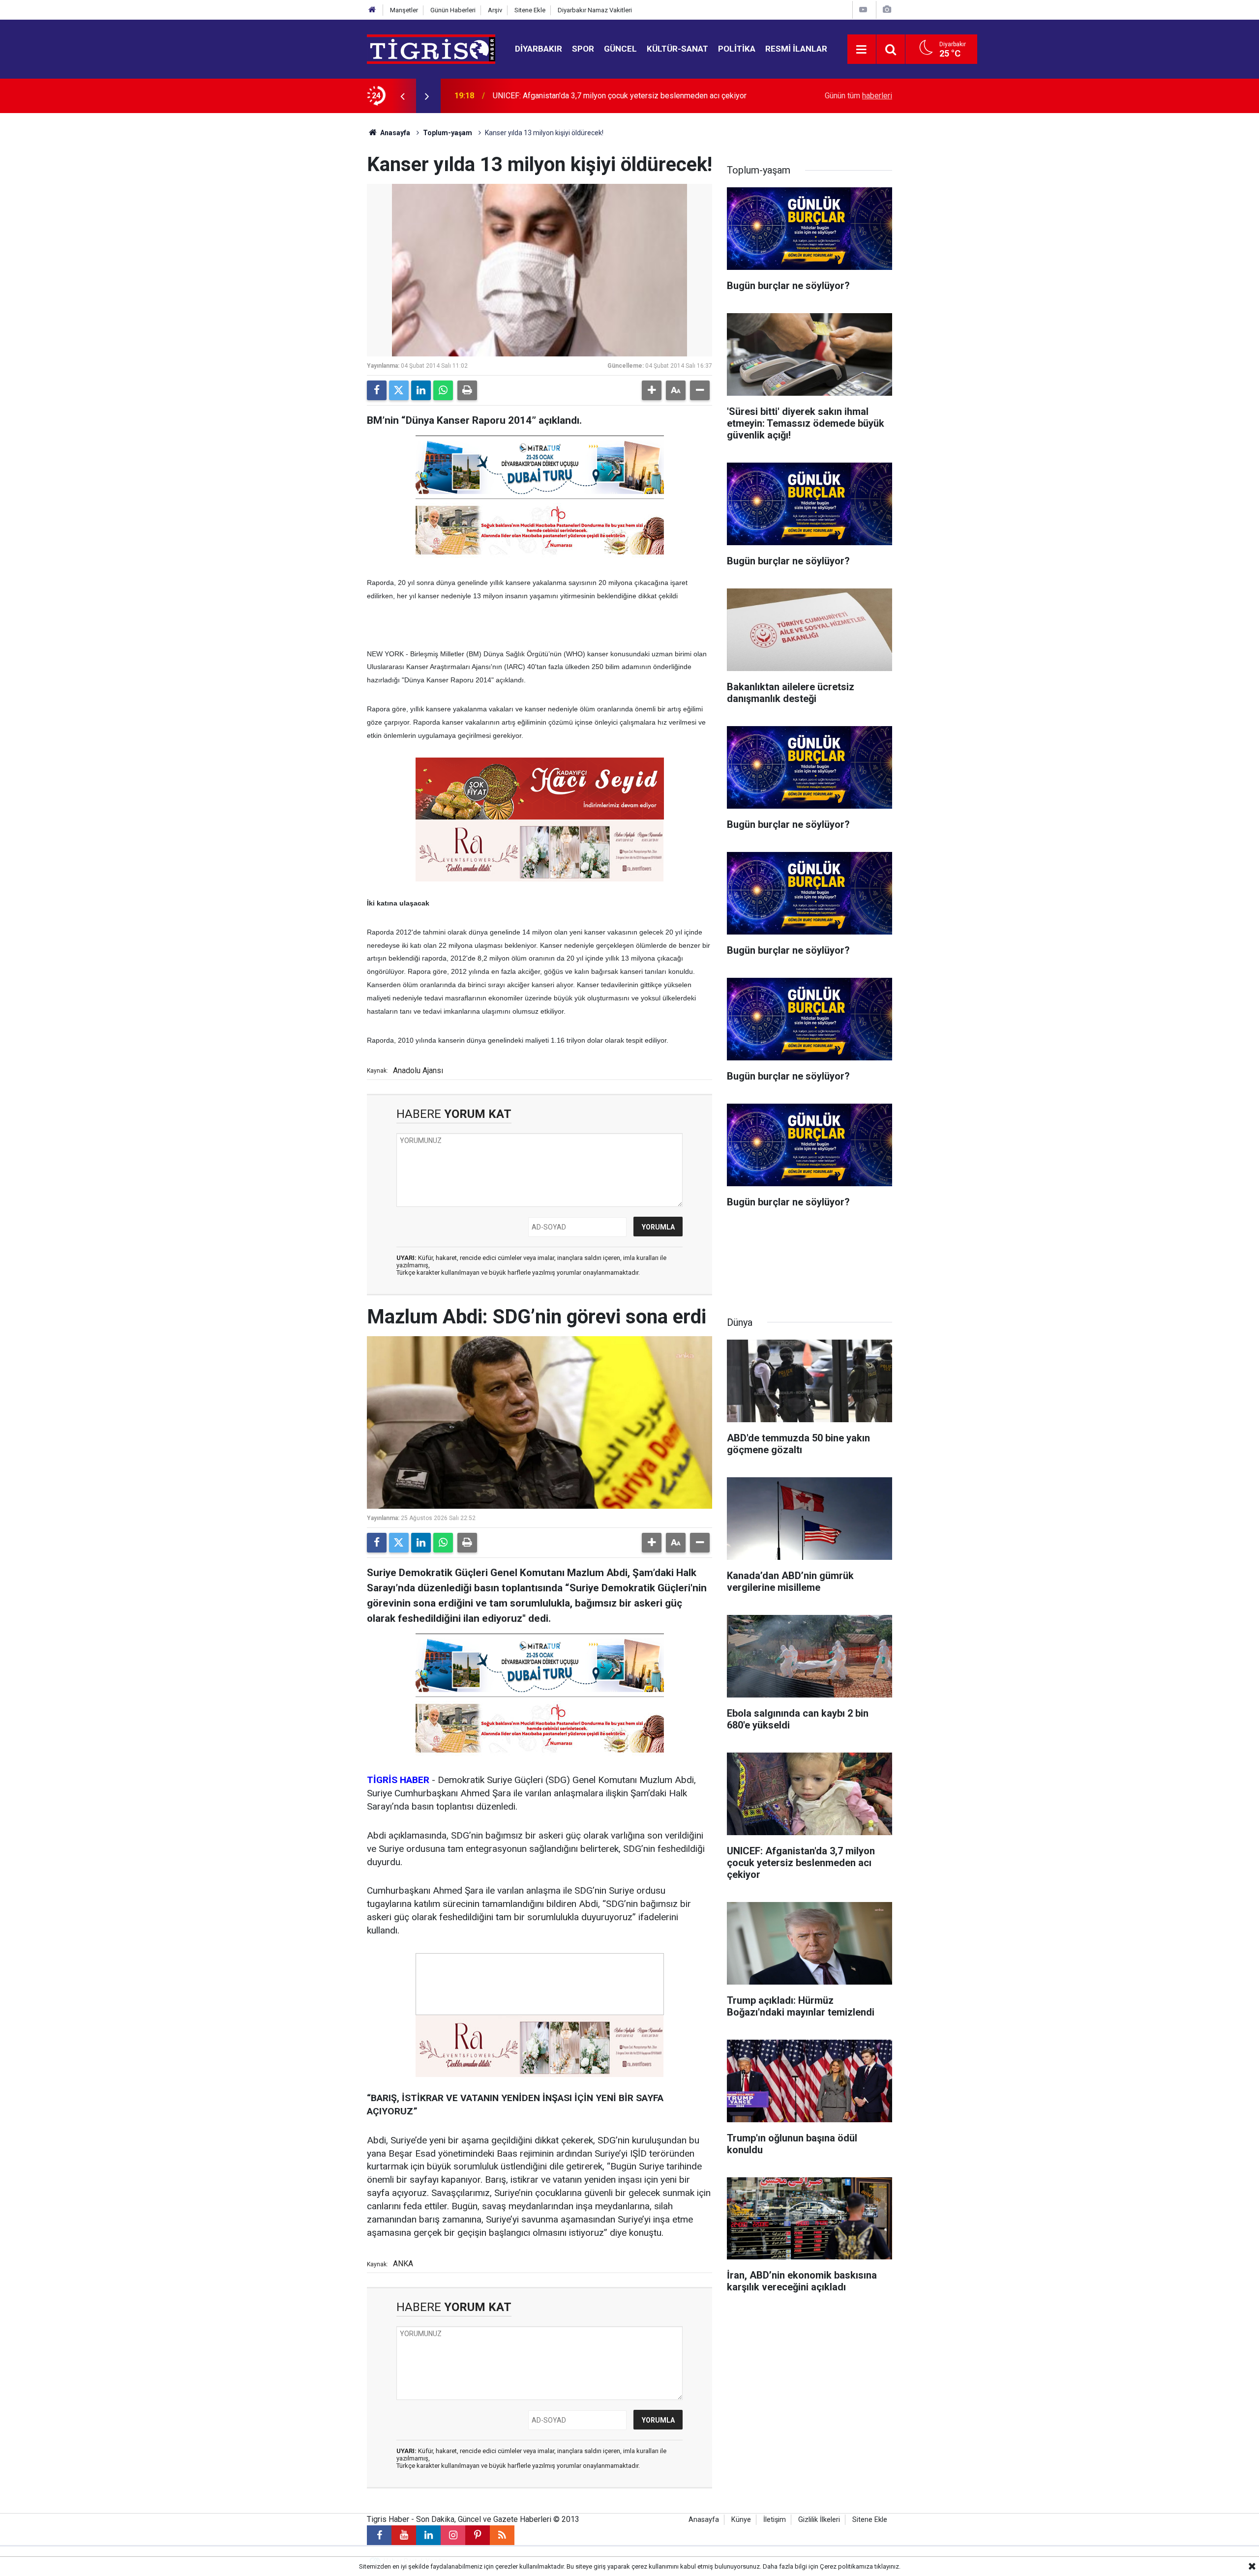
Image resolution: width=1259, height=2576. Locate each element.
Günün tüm (858, 96)
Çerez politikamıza (846, 2566)
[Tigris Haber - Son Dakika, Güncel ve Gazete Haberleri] (431, 48)
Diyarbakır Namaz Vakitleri (595, 10)
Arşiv (495, 10)
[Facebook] (377, 390)
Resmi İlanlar (796, 49)
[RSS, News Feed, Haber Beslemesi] (502, 2535)
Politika (737, 49)
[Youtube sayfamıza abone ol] (404, 2535)
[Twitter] (399, 390)
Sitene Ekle (530, 10)
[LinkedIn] (421, 390)
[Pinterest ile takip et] (478, 2535)
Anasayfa (394, 133)
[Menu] (862, 50)
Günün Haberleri (453, 10)
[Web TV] (863, 10)
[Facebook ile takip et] (379, 2535)
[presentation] (402, 96)
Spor (583, 49)
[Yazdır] (467, 390)
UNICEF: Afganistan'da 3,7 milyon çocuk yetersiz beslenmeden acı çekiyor (620, 96)
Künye (741, 2520)
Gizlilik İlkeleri (819, 2520)
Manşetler (404, 10)
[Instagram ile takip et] (453, 2535)
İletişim (775, 2520)
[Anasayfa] (372, 10)
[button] (652, 390)
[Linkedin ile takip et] (428, 2535)
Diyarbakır (539, 49)
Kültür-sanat (677, 49)
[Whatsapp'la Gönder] (443, 390)
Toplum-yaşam (448, 133)
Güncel (620, 49)
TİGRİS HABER (398, 1780)
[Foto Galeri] (887, 10)
